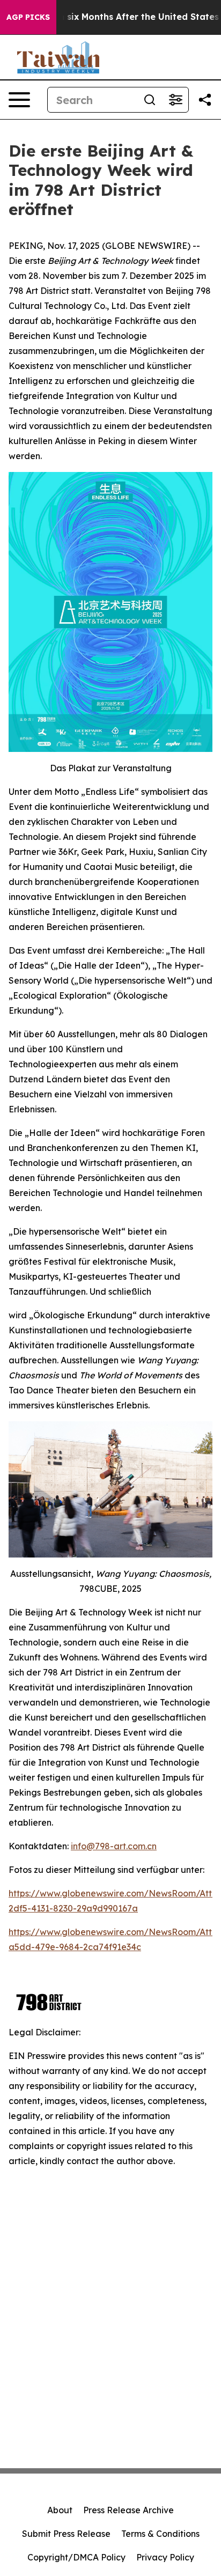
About (60, 2510)
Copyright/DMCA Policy (76, 2557)
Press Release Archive (128, 2510)
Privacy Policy (165, 2557)
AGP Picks (28, 17)
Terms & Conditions (160, 2534)
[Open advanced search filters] (175, 100)
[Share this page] (205, 100)
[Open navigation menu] (19, 100)
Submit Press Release (66, 2534)
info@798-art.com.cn (114, 1846)
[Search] (150, 100)
